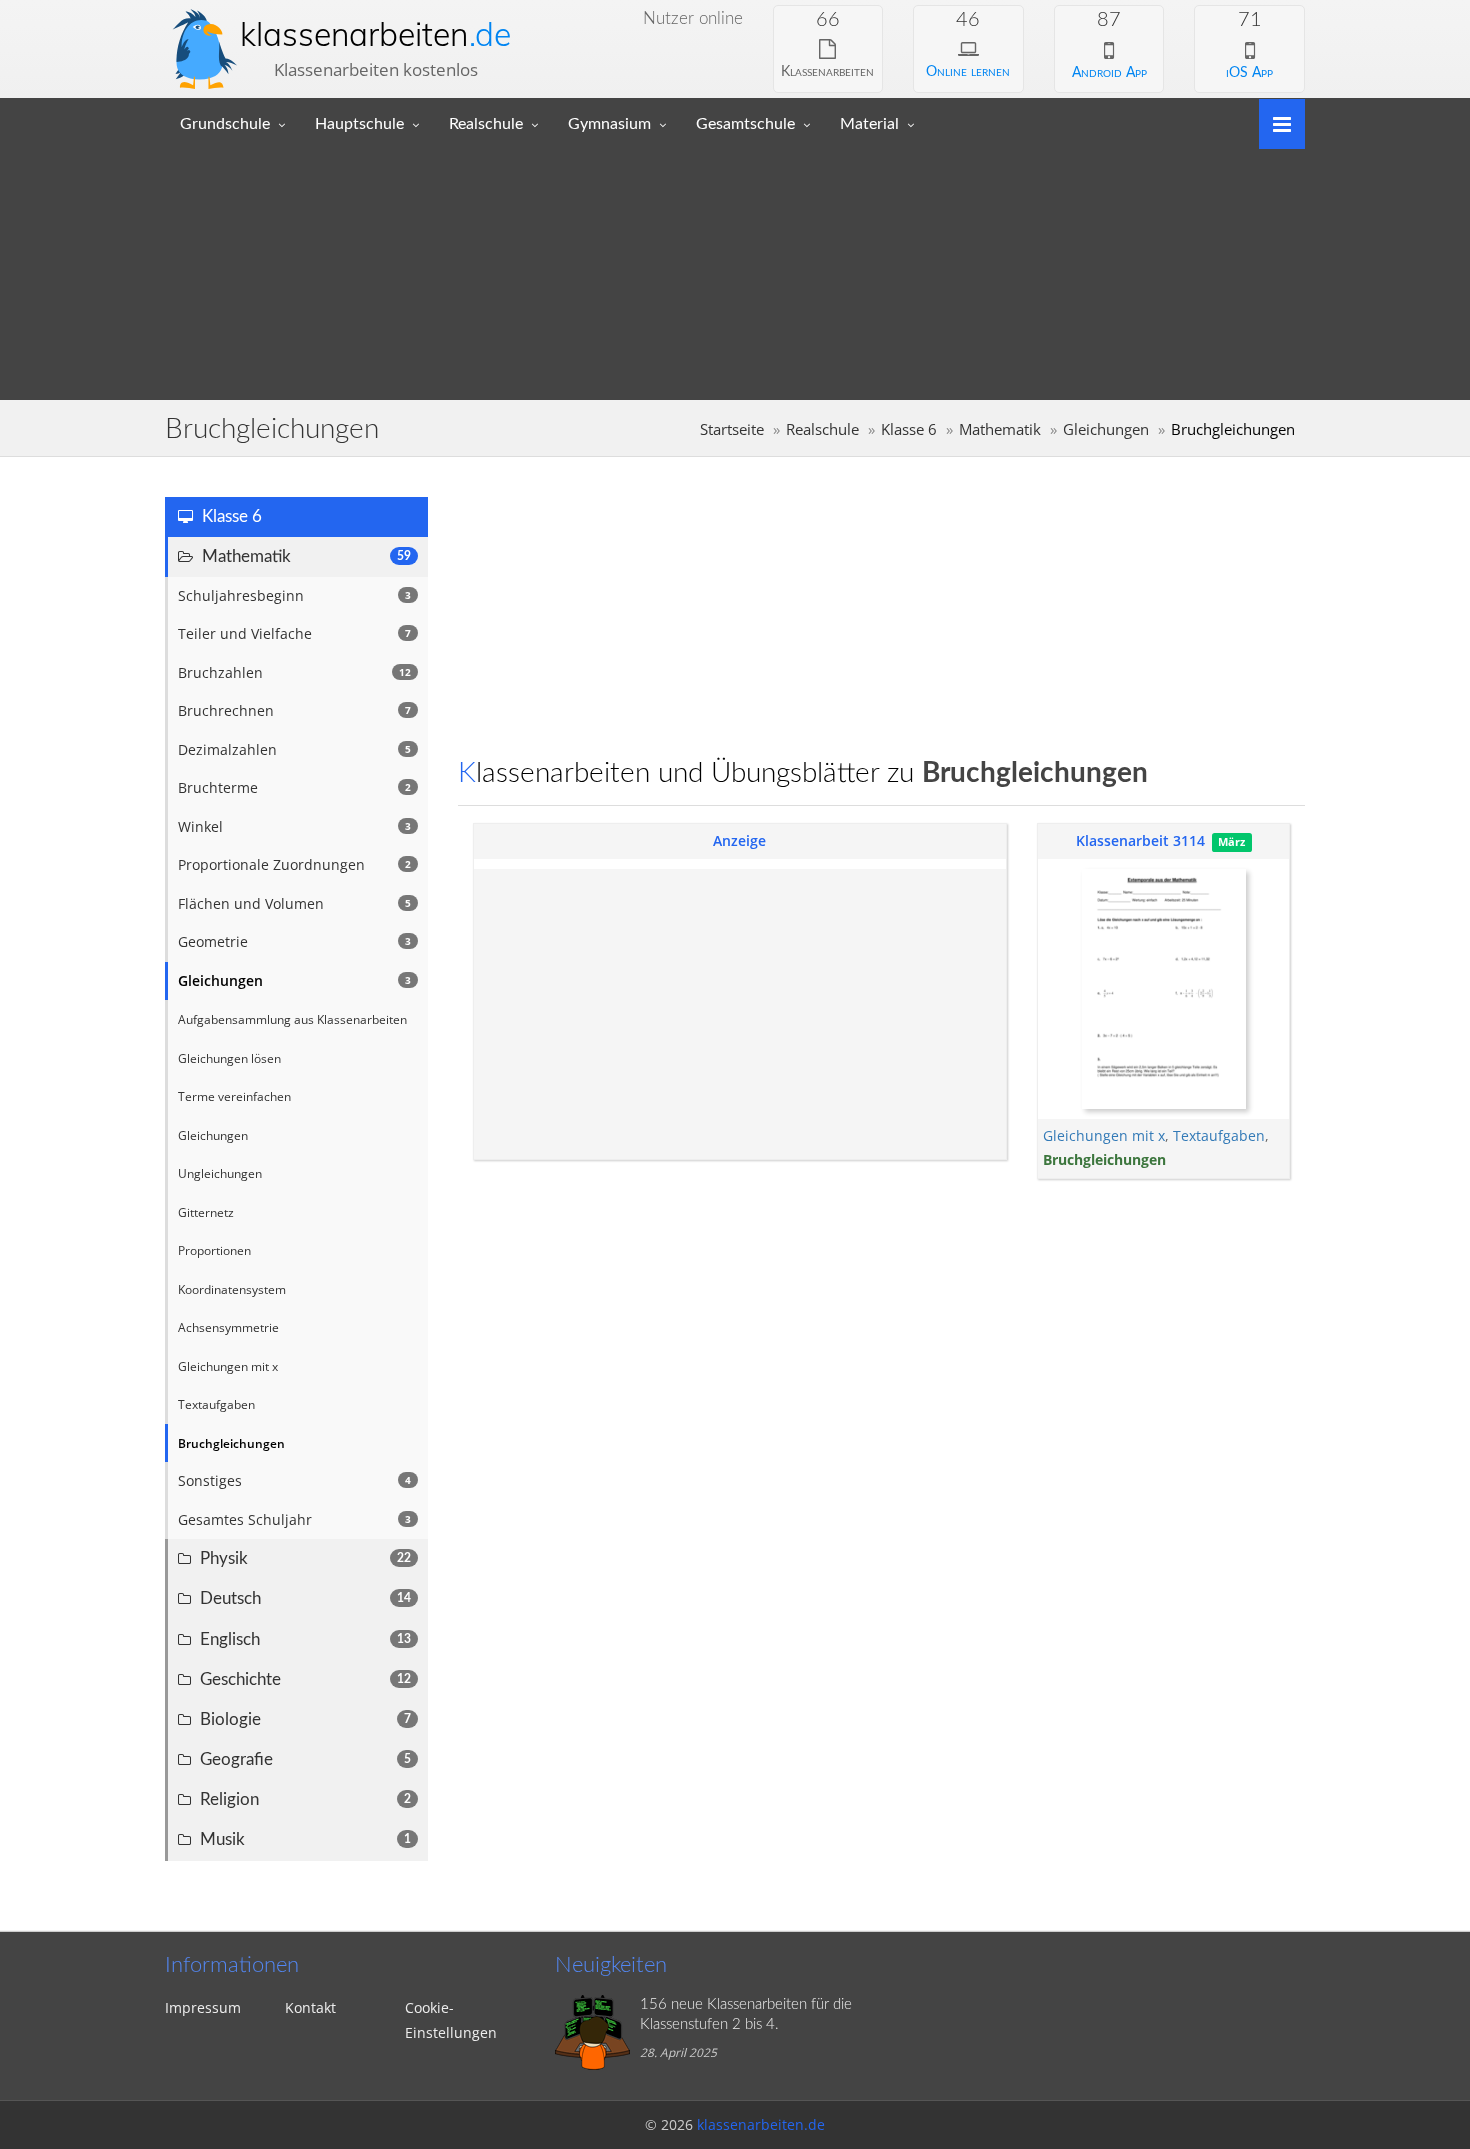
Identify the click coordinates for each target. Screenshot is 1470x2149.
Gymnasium (609, 124)
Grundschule (225, 124)
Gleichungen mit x (1104, 1135)
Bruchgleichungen (1104, 1159)
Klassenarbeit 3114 (1140, 840)
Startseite (732, 429)
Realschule (486, 124)
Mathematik (1000, 429)
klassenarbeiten (375, 34)
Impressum (203, 2007)
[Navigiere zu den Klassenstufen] (1274, 122)
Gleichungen (1106, 429)
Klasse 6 (909, 429)
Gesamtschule (745, 124)
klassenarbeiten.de (761, 2124)
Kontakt (310, 2007)
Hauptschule (359, 124)
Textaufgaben (1219, 1135)
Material (869, 124)
